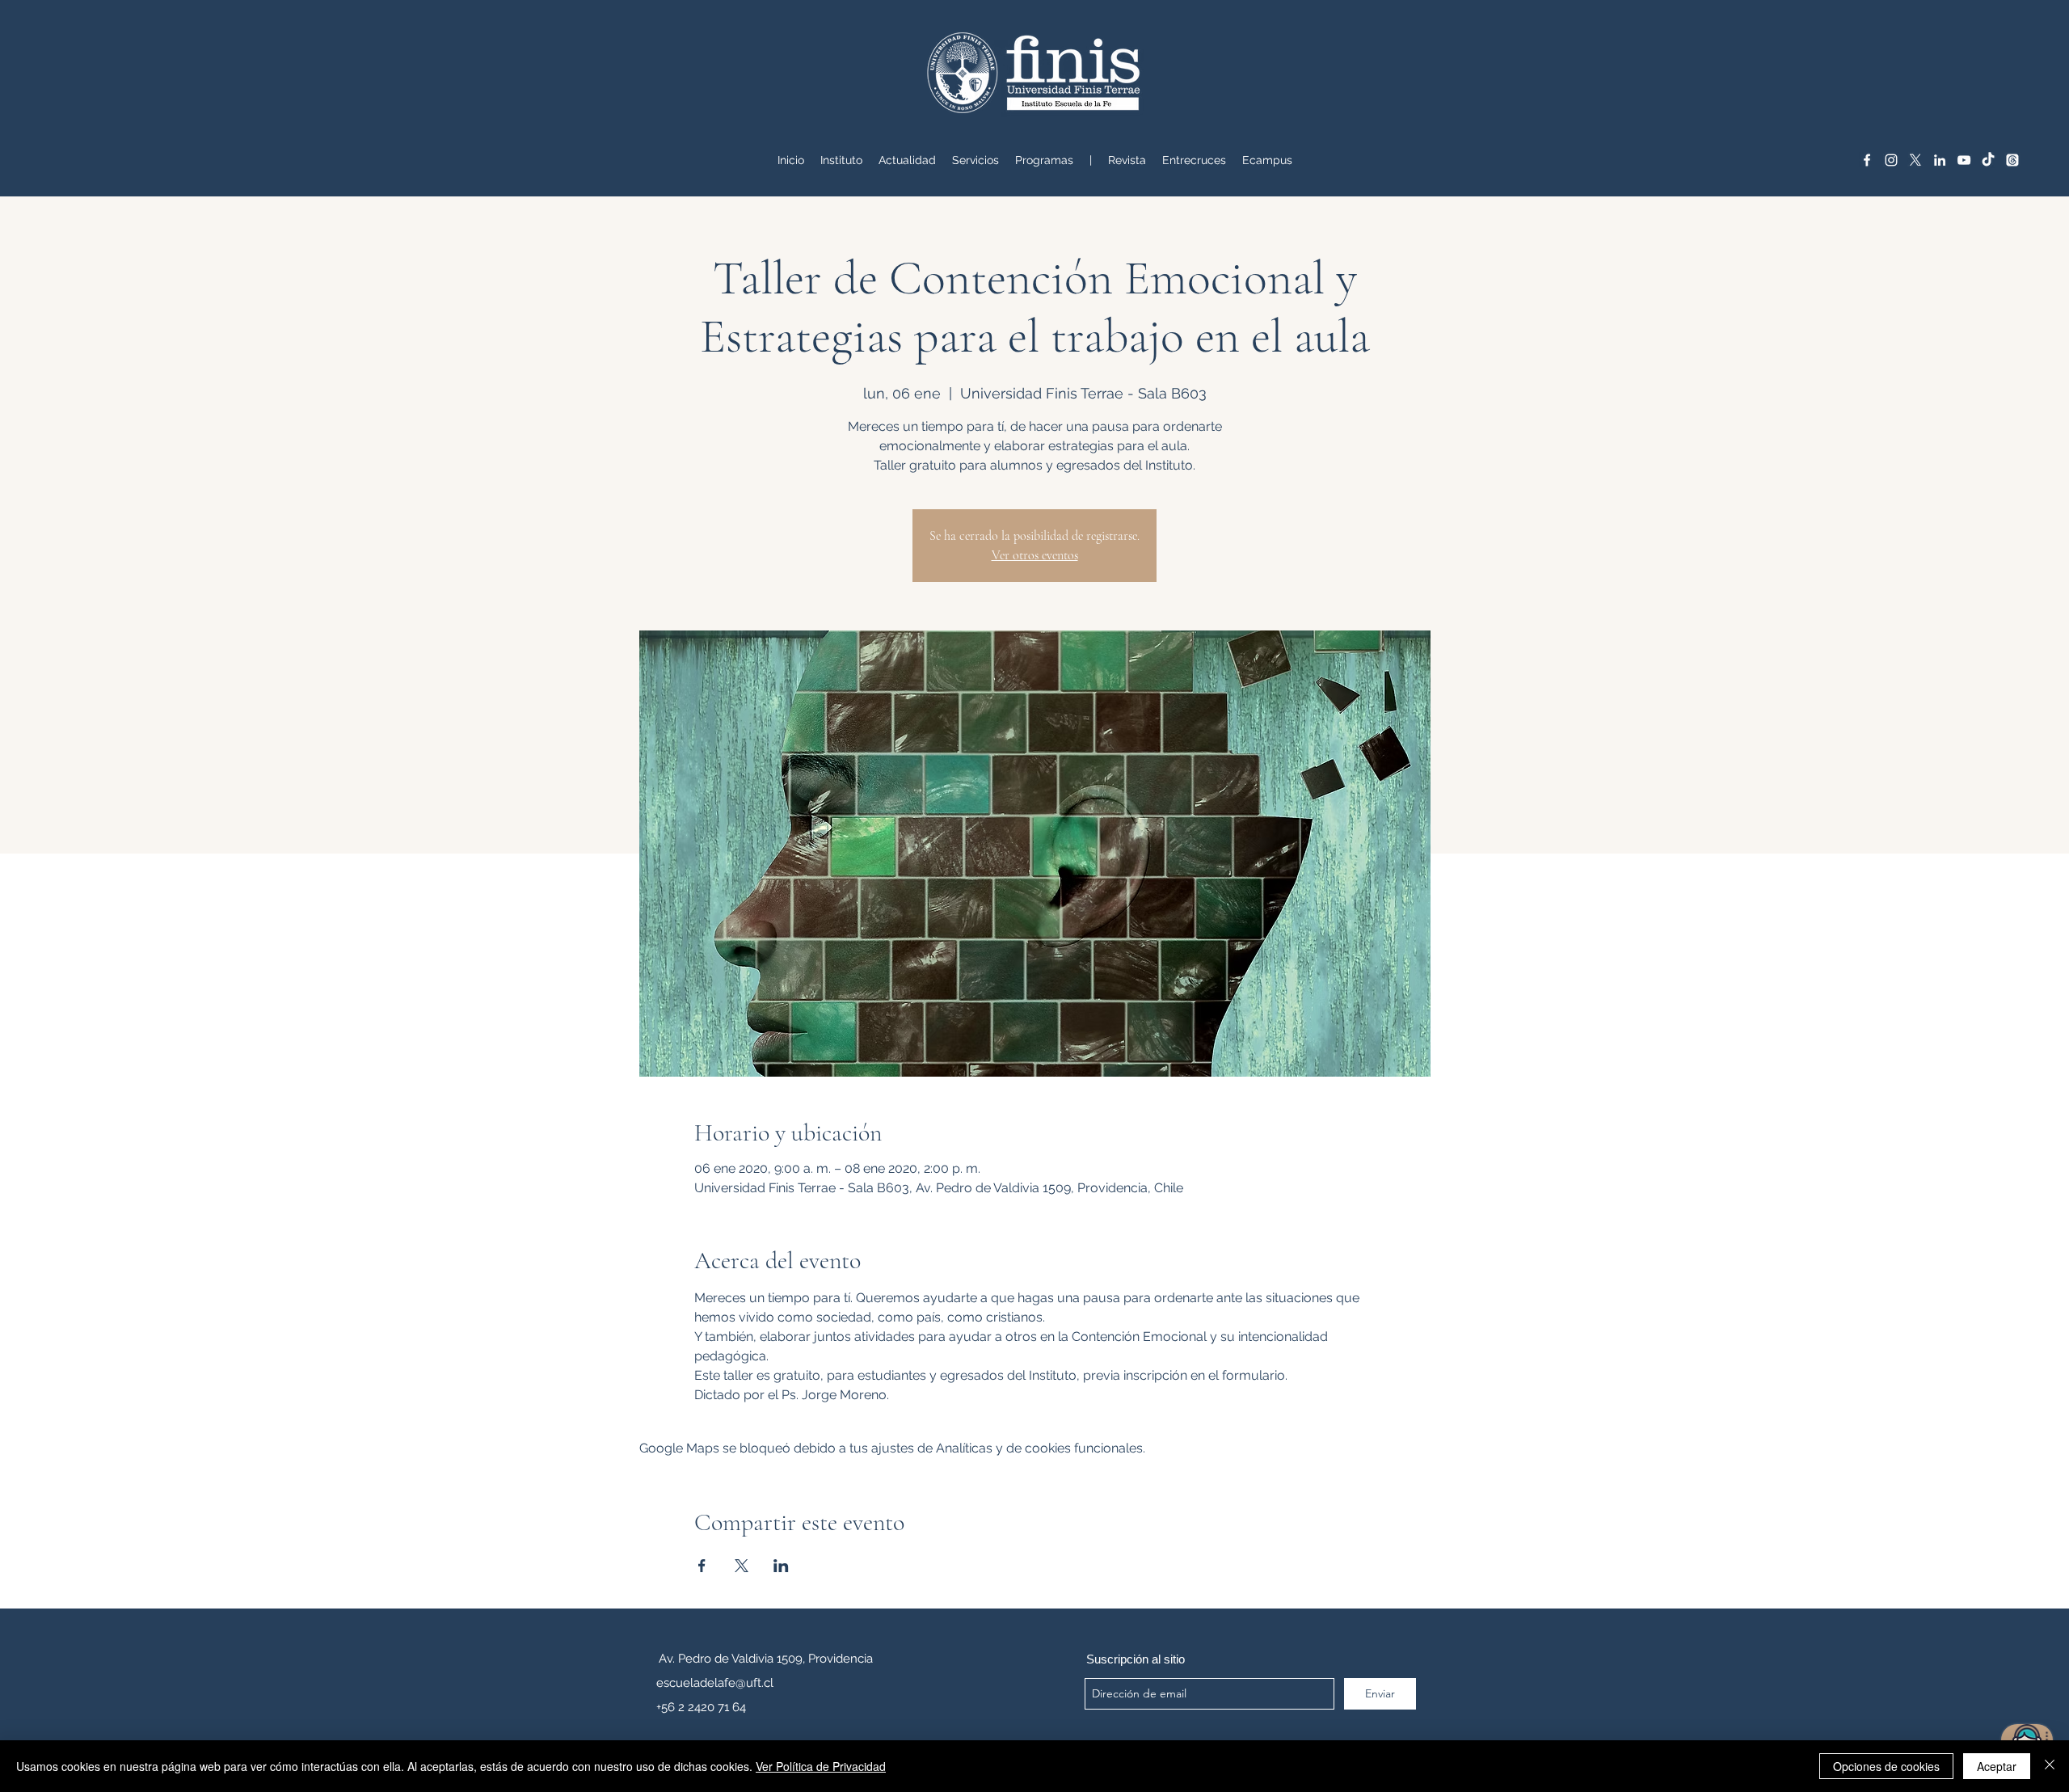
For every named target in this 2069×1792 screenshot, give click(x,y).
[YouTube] (1964, 160)
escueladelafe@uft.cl (715, 1683)
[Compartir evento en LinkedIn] (781, 1566)
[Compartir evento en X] (742, 1566)
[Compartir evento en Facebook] (702, 1566)
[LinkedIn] (1940, 160)
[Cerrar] (2050, 1766)
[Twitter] (1915, 160)
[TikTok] (1988, 160)
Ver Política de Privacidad (821, 1766)
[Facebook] (1867, 160)
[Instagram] (1891, 160)
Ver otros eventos (1035, 555)
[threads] (2012, 160)
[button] (976, 160)
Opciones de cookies (1886, 1766)
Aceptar (1997, 1766)
